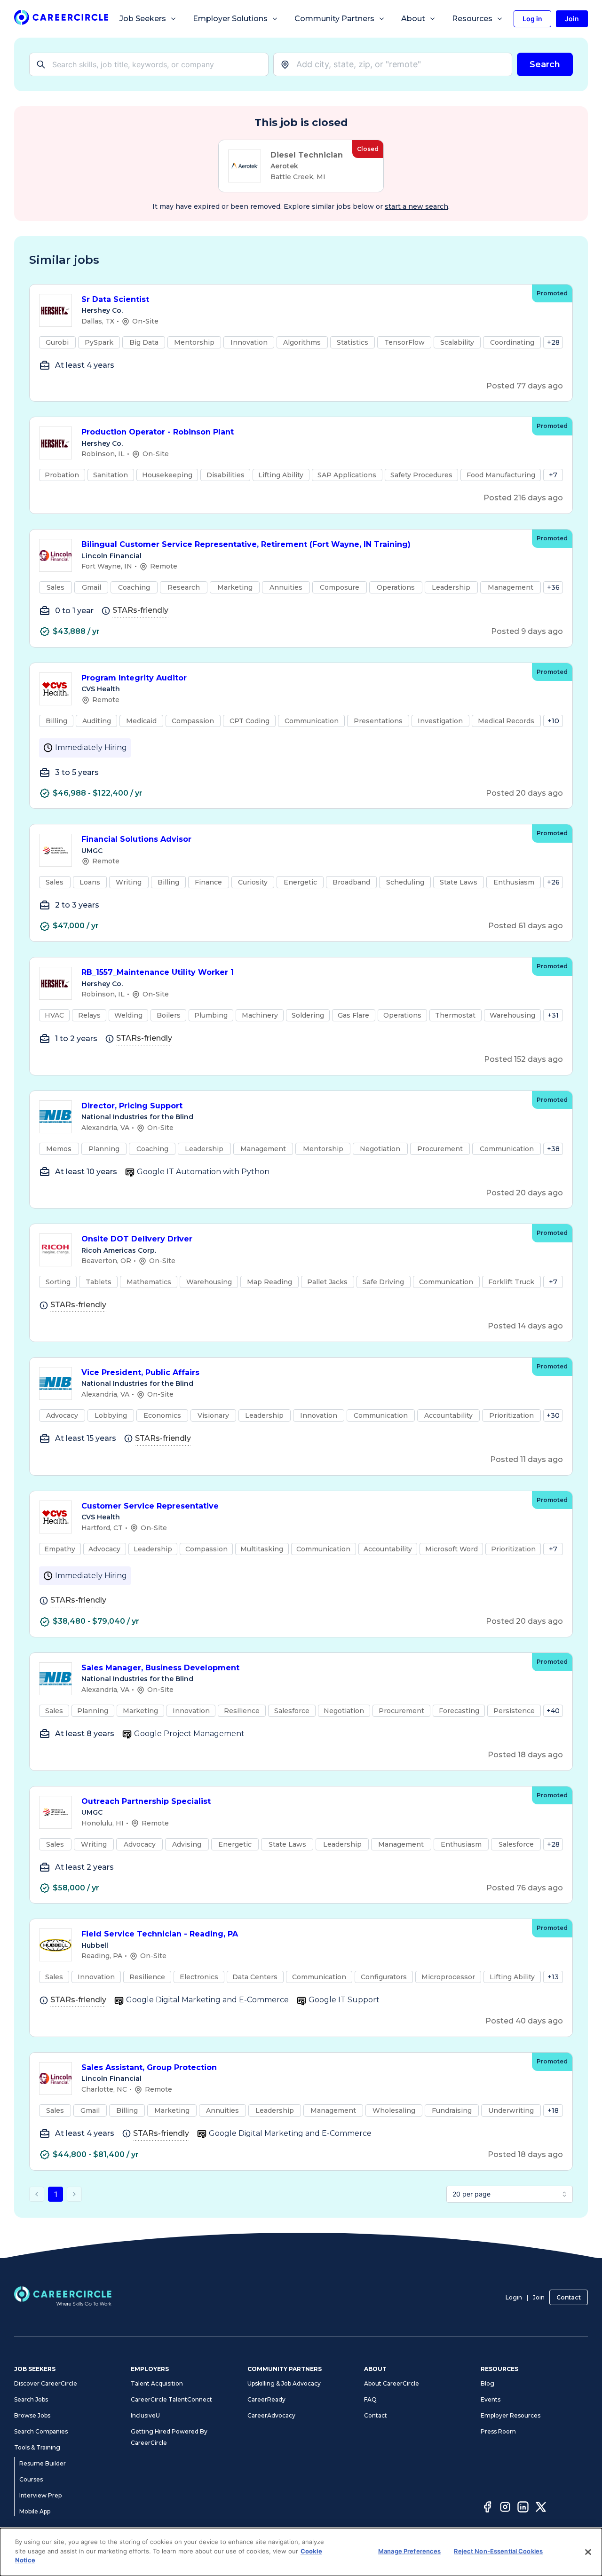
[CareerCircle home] (61, 19)
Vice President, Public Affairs (140, 1372)
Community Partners (334, 19)
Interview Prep (40, 2495)
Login (514, 2297)
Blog (487, 2383)
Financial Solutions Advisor (136, 839)
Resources (472, 19)
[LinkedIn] (523, 2508)
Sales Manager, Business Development (160, 1668)
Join (539, 2297)
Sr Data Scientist (115, 299)
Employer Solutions (230, 19)
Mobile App (35, 2511)
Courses (31, 2479)
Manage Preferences (409, 2551)
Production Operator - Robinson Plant (158, 432)
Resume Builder (43, 2463)
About (413, 19)
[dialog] (301, 2552)
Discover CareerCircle (46, 2383)
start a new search (416, 206)
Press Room (498, 2431)
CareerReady (266, 2399)
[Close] (588, 2552)
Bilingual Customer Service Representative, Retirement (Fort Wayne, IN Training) (246, 544)
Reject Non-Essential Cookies (498, 2551)
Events (491, 2399)
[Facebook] (487, 2508)
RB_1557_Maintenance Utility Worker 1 (158, 972)
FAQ (370, 2399)
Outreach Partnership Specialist (146, 1801)
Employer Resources (511, 2415)
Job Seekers (143, 19)
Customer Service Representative (150, 1506)
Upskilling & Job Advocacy (284, 2383)
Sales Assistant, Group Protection (149, 2067)
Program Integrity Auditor (134, 678)
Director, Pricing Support (132, 1106)
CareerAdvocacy (271, 2415)
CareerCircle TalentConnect (171, 2399)
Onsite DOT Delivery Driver (137, 1239)
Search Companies (41, 2431)
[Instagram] (505, 2508)
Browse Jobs (32, 2415)
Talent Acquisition (157, 2383)
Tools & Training (37, 2447)
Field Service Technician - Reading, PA (160, 1934)
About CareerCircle (392, 2383)
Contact (569, 2297)
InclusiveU (145, 2415)
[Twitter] (541, 2508)
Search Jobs (31, 2399)
